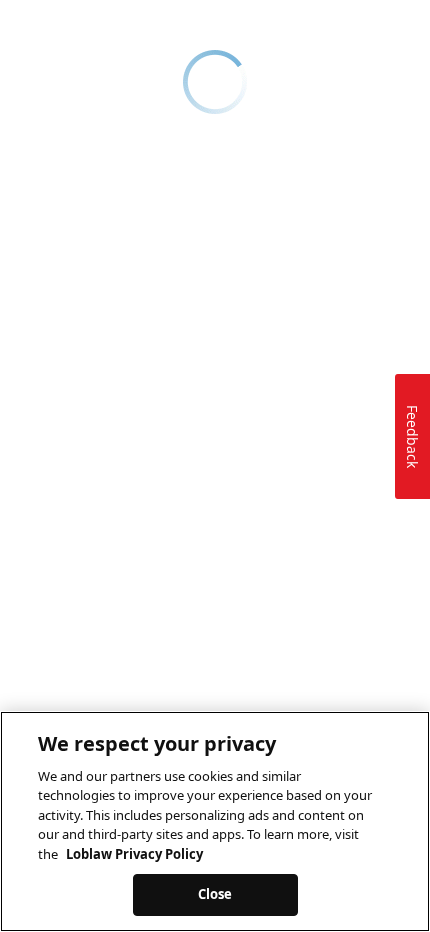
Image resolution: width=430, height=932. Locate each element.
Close (215, 894)
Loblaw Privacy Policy (134, 854)
